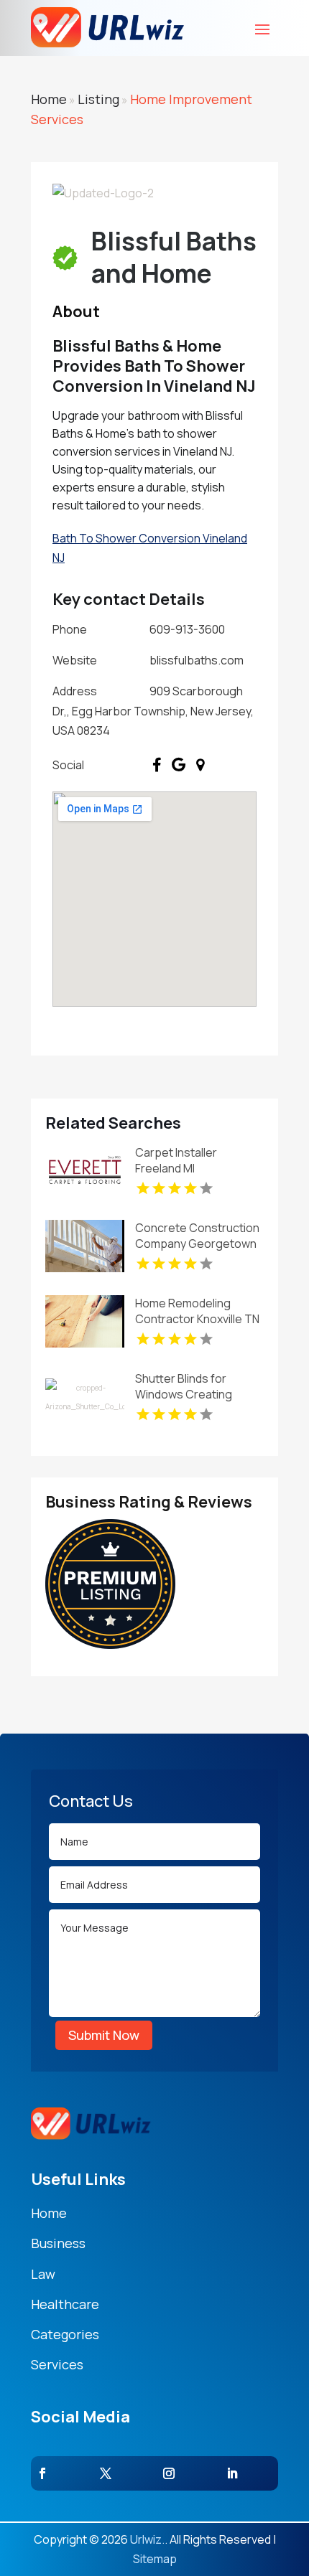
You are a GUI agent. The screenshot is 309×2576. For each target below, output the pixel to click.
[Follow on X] (106, 2473)
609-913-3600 (187, 629)
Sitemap (155, 2559)
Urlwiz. (147, 2539)
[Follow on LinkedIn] (232, 2473)
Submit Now (104, 2035)
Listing (98, 99)
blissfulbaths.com (197, 660)
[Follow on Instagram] (169, 2473)
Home (49, 99)
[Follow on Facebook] (42, 2473)
